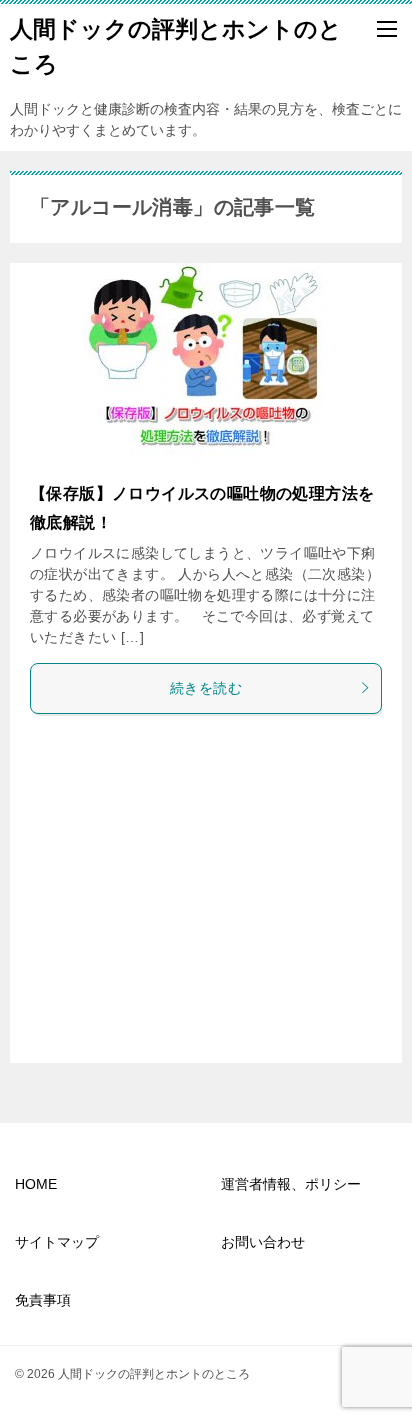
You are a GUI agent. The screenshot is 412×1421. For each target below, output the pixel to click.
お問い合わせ (263, 1242)
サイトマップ (57, 1242)
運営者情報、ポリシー (291, 1184)
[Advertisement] (206, 893)
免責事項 (43, 1300)
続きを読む (206, 688)
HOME (36, 1184)
